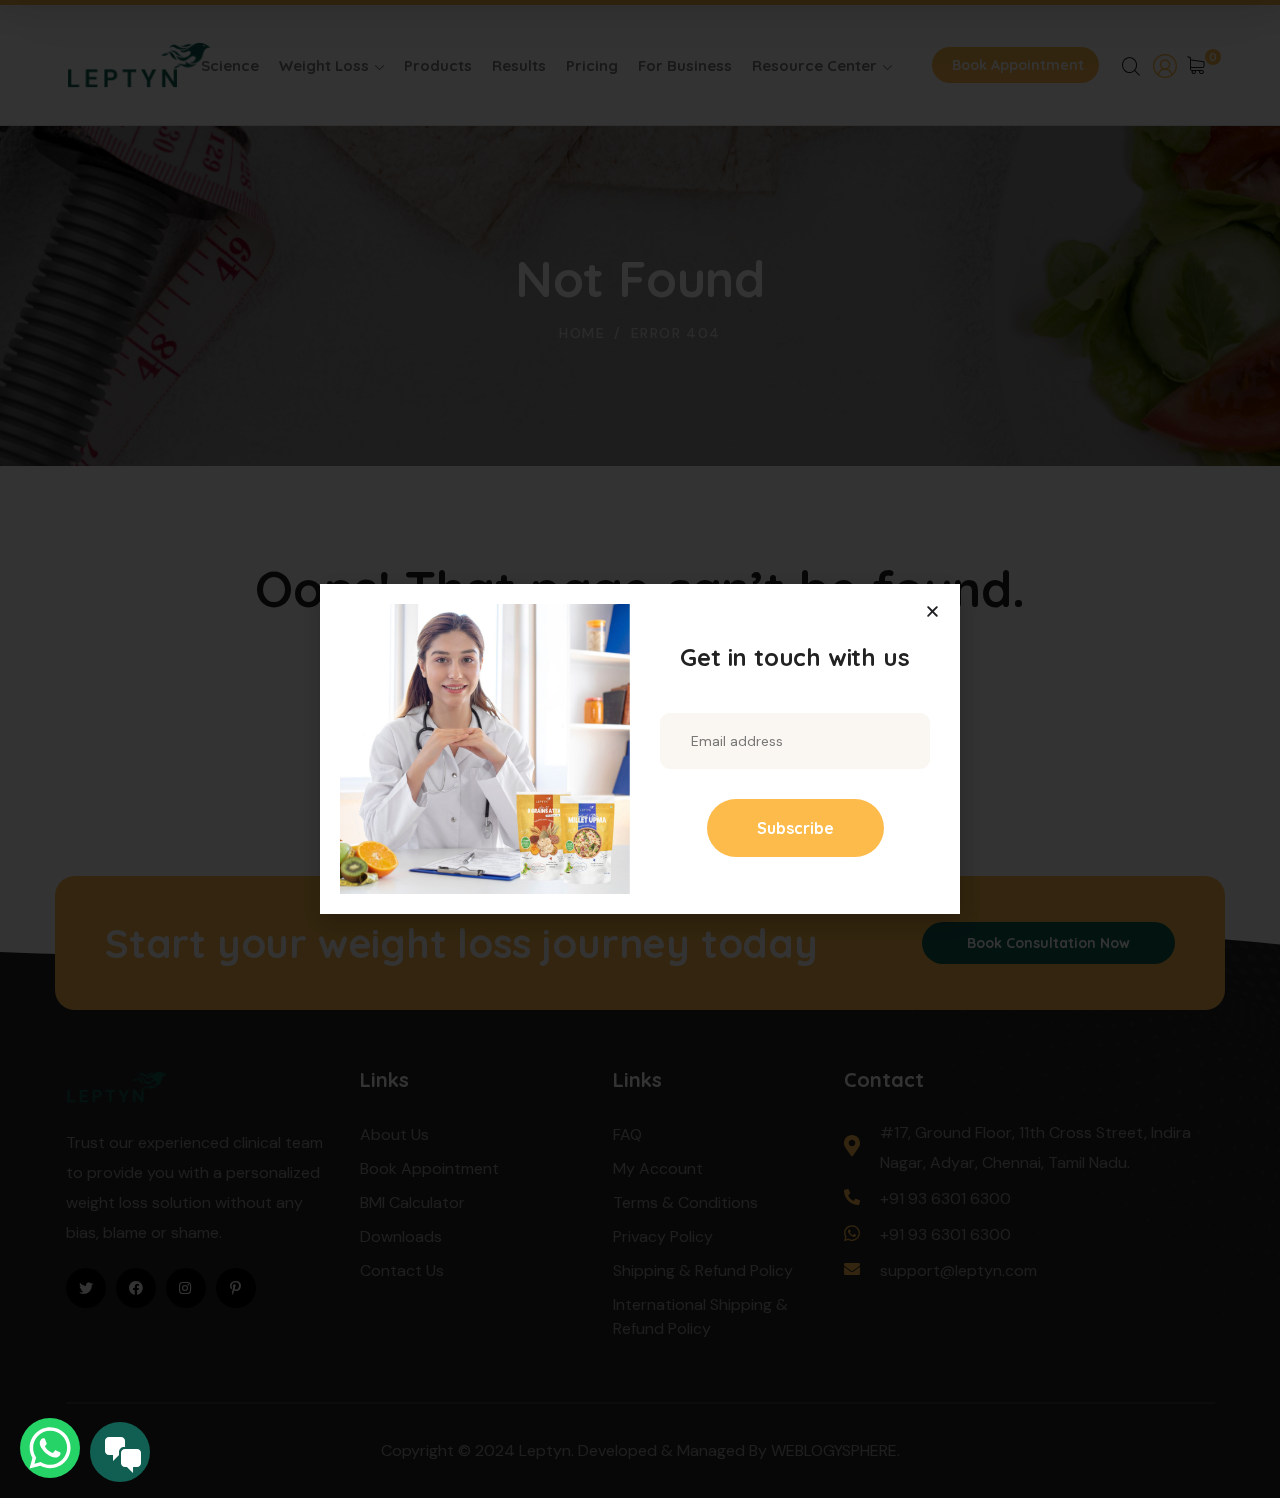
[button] (932, 611)
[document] (640, 749)
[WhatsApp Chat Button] (50, 1448)
